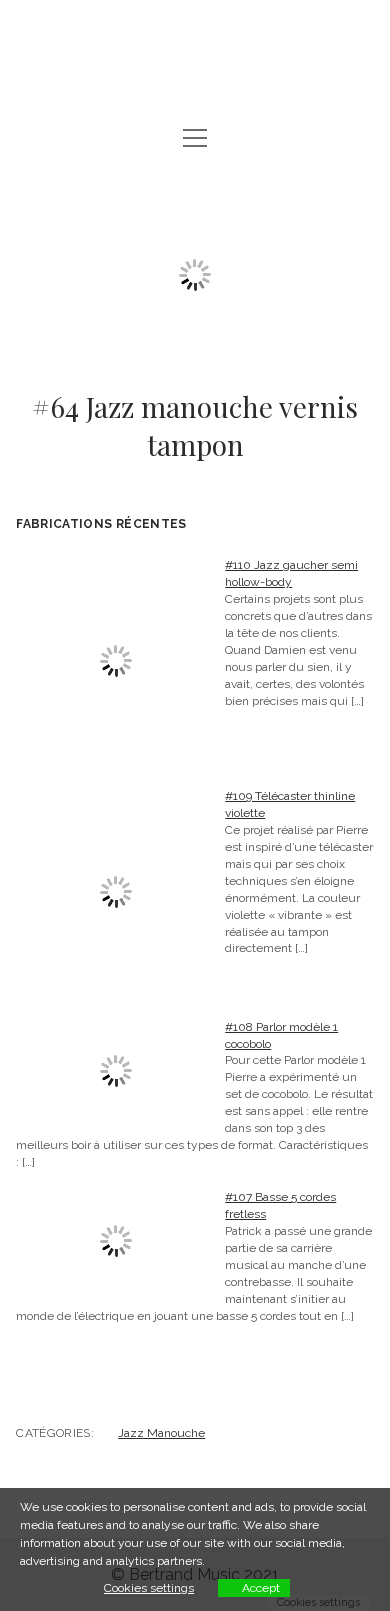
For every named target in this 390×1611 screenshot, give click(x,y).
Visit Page (195, 45)
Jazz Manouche (161, 1433)
